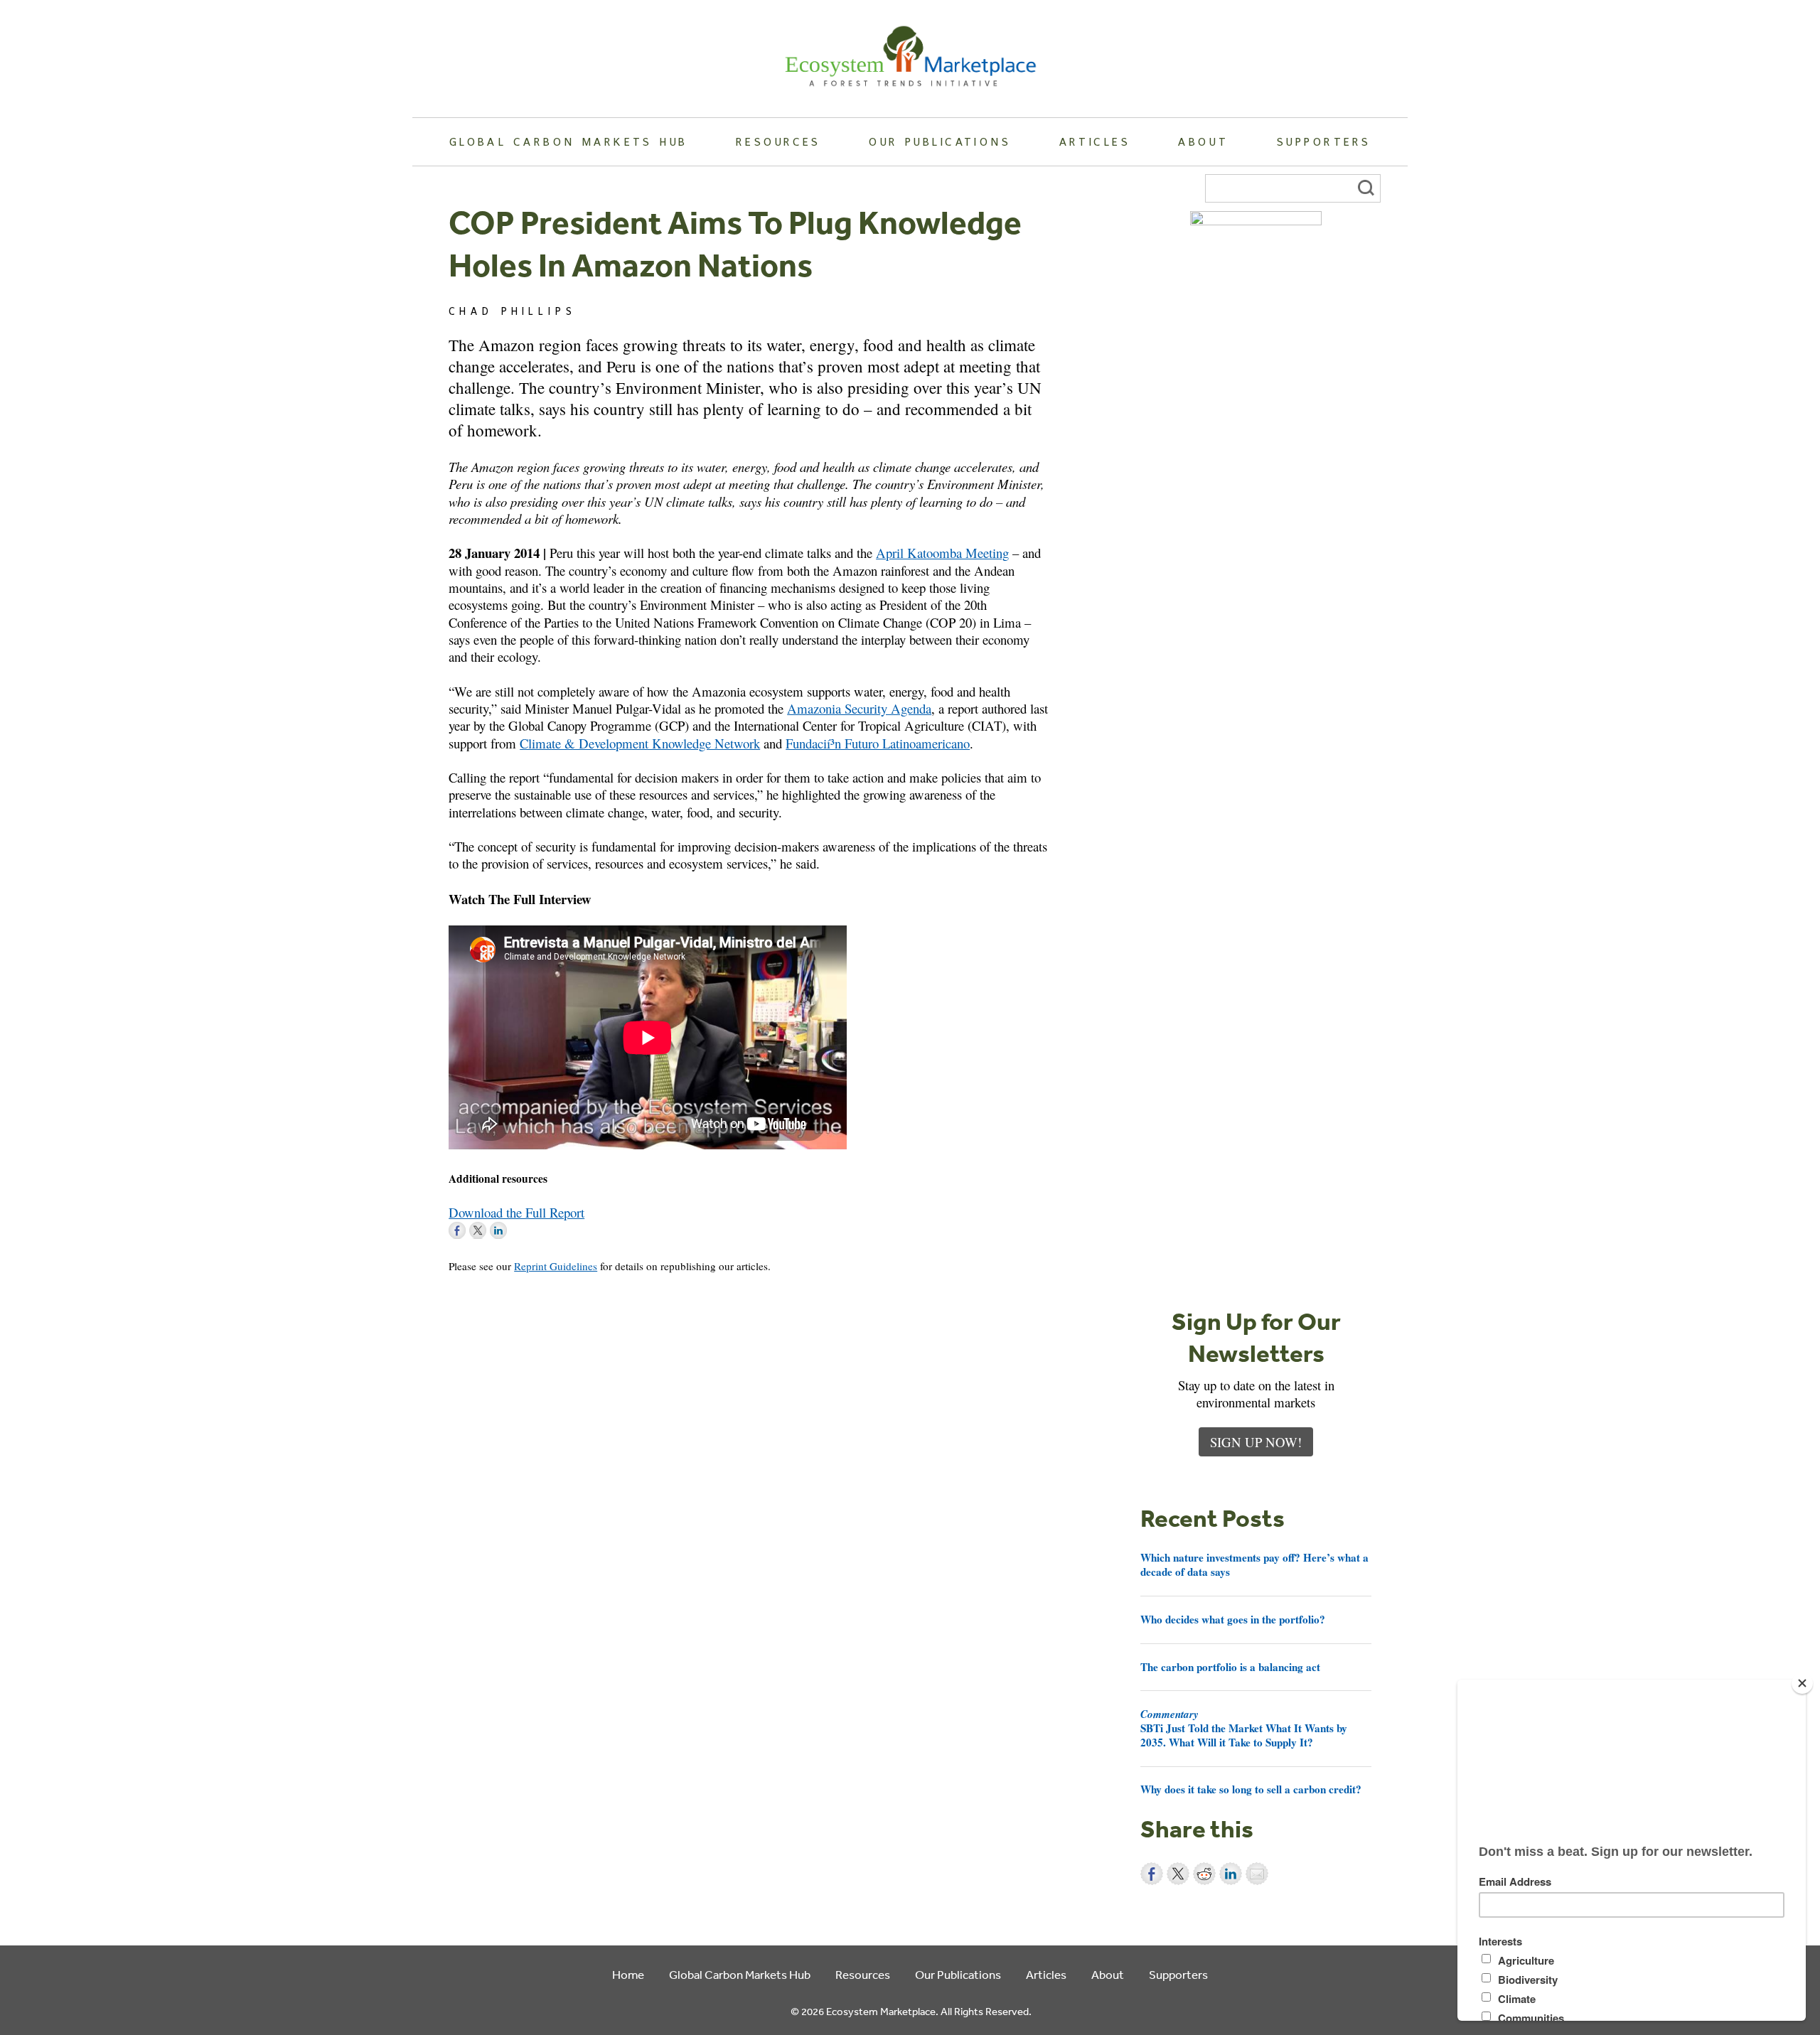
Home (628, 1974)
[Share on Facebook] (1152, 1874)
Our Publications (940, 141)
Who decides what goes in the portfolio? (1233, 1619)
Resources (778, 141)
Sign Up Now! (1256, 1442)
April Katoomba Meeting (942, 553)
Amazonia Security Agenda (859, 708)
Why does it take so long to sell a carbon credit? (1251, 1789)
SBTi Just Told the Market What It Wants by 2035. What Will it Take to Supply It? (1244, 1728)
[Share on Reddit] (1204, 1874)
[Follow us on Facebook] (457, 1230)
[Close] (1802, 1683)
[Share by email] (1257, 1874)
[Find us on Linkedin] (498, 1230)
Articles (1095, 141)
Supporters (1324, 141)
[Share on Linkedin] (1231, 1874)
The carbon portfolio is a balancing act (1230, 1667)
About (1203, 141)
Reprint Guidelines (556, 1266)
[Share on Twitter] (1178, 1874)
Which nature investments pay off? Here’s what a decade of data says (1254, 1564)
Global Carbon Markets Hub (569, 141)
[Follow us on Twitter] (478, 1230)
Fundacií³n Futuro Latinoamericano (878, 743)
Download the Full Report (516, 1212)
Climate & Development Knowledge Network (640, 743)
